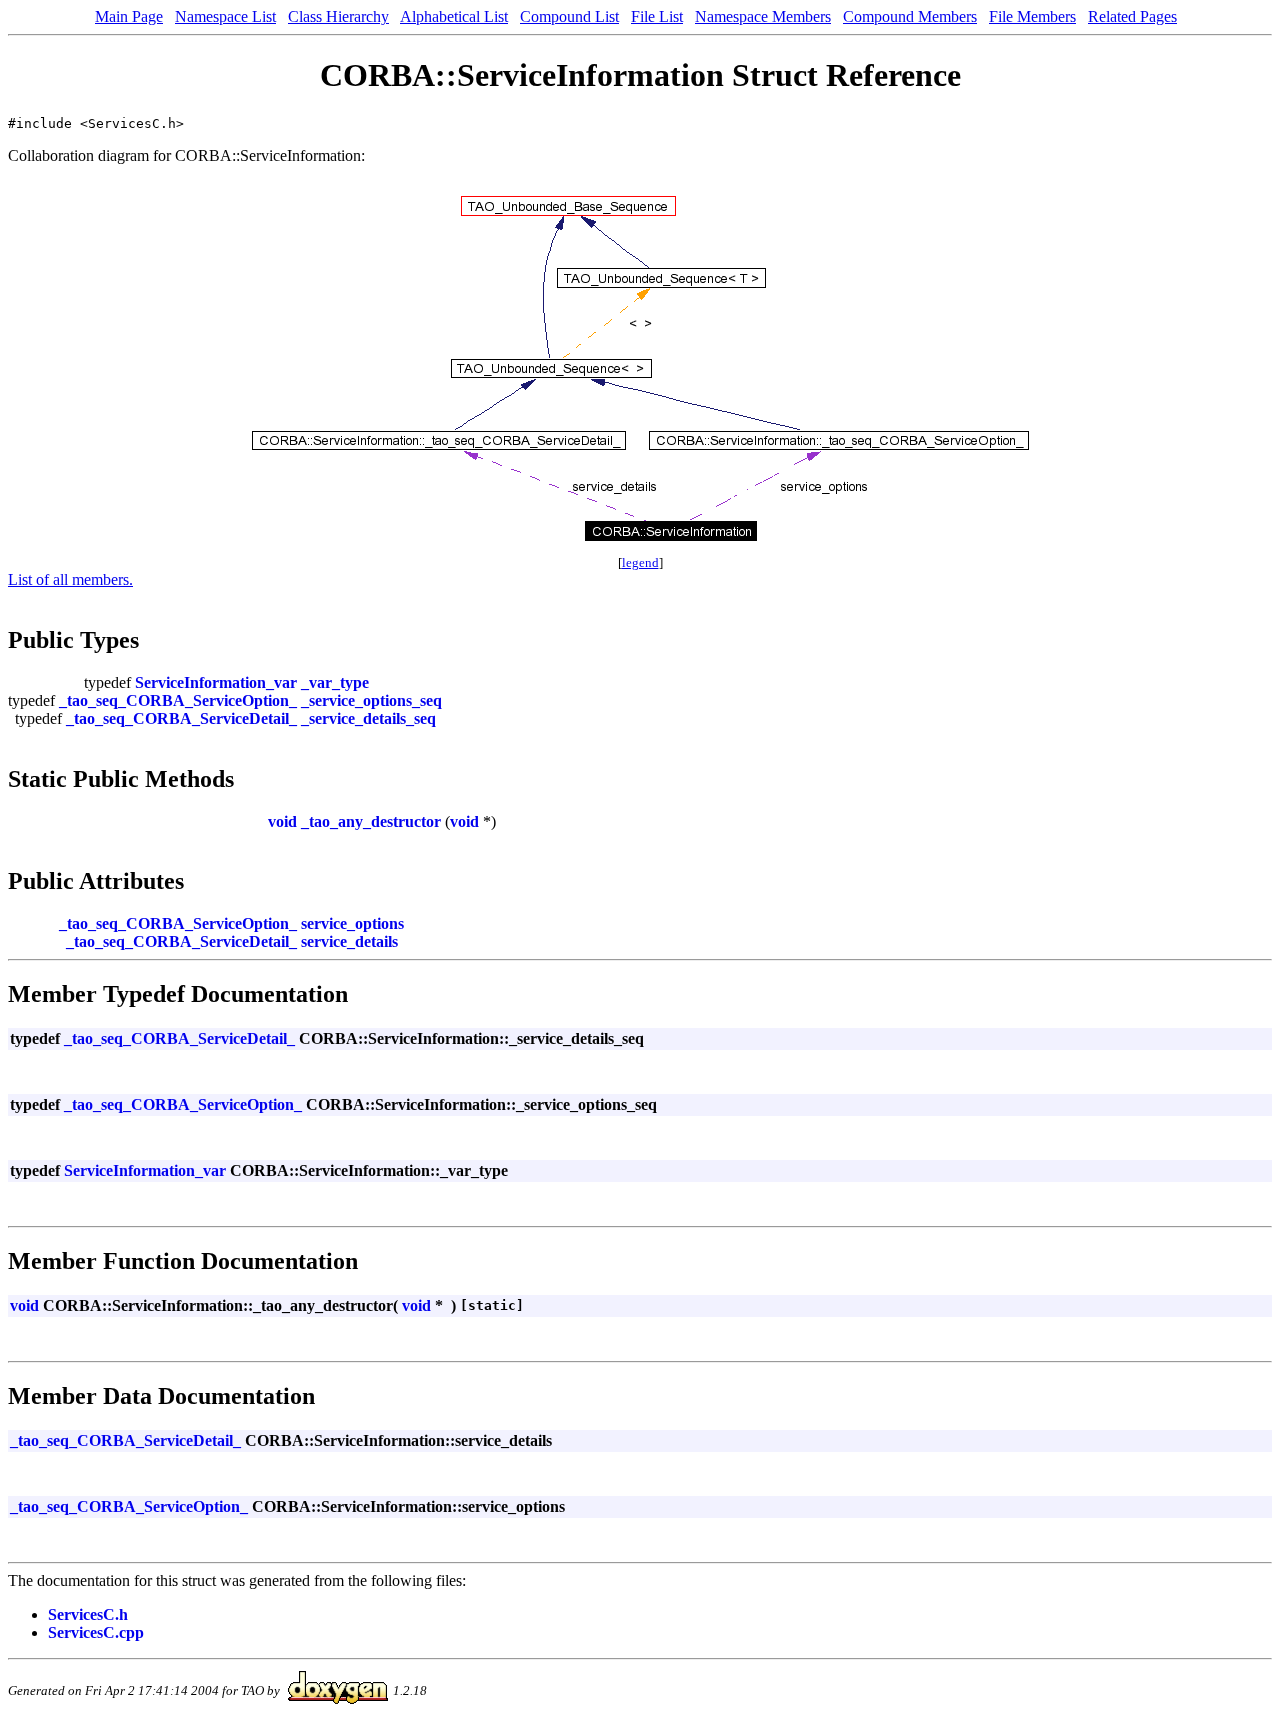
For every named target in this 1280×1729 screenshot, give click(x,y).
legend (640, 562)
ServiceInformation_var (216, 682)
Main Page (129, 16)
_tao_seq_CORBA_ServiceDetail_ (181, 718)
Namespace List (225, 16)
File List (657, 16)
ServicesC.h (88, 1614)
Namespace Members (763, 16)
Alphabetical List (454, 16)
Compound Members (910, 16)
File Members (1032, 16)
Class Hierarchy (338, 16)
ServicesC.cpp (96, 1632)
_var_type (335, 682)
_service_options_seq (371, 700)
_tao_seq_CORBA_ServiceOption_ (178, 700)
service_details (349, 941)
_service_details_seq (368, 718)
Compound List (569, 16)
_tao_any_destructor (371, 821)
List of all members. (70, 579)
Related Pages (1132, 16)
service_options (352, 923)
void (282, 821)
